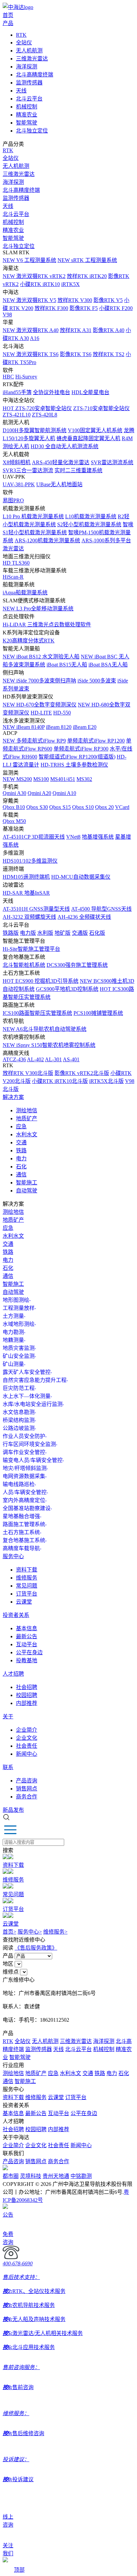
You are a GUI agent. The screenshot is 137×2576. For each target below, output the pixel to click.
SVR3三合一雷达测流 (28, 470)
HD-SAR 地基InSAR (26, 893)
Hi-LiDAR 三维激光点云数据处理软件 (47, 625)
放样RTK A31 (76, 330)
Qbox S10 (83, 807)
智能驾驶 (27, 123)
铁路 (21, 1151)
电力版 (28, 933)
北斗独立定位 (32, 131)
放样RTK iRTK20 (87, 276)
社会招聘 (27, 1687)
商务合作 (27, 1797)
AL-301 (53, 1059)
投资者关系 (16, 1615)
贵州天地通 (56, 2176)
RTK (21, 35)
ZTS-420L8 (45, 415)
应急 (21, 1126)
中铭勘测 (81, 2176)
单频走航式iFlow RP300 (81, 749)
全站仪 (24, 43)
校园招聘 (27, 1695)
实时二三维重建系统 (78, 470)
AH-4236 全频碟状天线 (84, 917)
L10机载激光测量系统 (91, 516)
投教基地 (27, 1660)
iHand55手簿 (17, 392)
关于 (8, 1716)
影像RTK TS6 (76, 354)
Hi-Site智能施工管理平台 (31, 949)
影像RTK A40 (109, 330)
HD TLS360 (16, 563)
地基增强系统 (98, 837)
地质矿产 (27, 1118)
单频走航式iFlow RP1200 (96, 741)
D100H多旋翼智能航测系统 (35, 430)
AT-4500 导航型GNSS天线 (101, 909)
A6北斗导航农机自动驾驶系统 (45, 1029)
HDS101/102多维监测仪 (30, 861)
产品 (8, 23)
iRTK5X (70, 284)
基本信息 (27, 1628)
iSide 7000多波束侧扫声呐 (39, 681)
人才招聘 (13, 1674)
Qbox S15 (60, 807)
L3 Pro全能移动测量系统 (38, 609)
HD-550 (62, 713)
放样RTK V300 (75, 300)
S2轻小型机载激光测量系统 (89, 524)
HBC (8, 377)
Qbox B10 (14, 807)
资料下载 (27, 1570)
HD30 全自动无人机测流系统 (65, 446)
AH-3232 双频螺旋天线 (29, 917)
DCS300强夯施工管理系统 (77, 965)
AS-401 (71, 1059)
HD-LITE (41, 713)
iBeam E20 (85, 727)
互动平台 (27, 1644)
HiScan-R (13, 577)
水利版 (45, 933)
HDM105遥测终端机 (26, 877)
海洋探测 (27, 67)
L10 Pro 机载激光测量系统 (33, 516)
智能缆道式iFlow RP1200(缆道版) (77, 757)
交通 (21, 1142)
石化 (21, 1167)
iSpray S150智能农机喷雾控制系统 (49, 1045)
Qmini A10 (64, 793)
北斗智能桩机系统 (24, 965)
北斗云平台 (29, 99)
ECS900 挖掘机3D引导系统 (41, 981)
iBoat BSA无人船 (108, 665)
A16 (35, 338)
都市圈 (11, 2176)
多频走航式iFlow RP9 (34, 741)
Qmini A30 (14, 793)
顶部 (19, 2570)
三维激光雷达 (32, 59)
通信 (21, 1175)
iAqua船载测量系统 (25, 593)
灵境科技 (31, 2176)
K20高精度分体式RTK (29, 641)
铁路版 (11, 933)
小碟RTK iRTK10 (40, 284)
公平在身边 (29, 1652)
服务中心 (13, 1556)
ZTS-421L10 (17, 415)
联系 (8, 1767)
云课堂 (24, 1602)
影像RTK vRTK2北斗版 (82, 1073)
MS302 (84, 779)
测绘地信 (27, 1110)
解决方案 (13, 1097)
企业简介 (27, 1730)
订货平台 (27, 1594)
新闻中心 (27, 1754)
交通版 (80, 933)
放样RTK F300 (51, 308)
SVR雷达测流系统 (112, 462)
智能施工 (27, 1183)
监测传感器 (29, 83)
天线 (21, 91)
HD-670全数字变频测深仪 (40, 705)
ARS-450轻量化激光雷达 (61, 462)
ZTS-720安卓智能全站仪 (37, 408)
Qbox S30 (37, 807)
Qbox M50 (14, 821)
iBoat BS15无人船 (67, 665)
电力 (21, 1159)
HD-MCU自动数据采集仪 (81, 877)
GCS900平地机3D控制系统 (67, 989)
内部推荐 (27, 1703)
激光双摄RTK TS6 (31, 354)
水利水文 (27, 1134)
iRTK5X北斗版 (106, 1081)
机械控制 (27, 107)
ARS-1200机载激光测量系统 (47, 540)
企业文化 (27, 1738)
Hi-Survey (26, 377)
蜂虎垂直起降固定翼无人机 (88, 438)
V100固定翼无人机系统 (95, 430)
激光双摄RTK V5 (29, 300)
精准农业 (27, 115)
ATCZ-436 (14, 1059)
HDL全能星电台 (90, 392)
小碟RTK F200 (116, 308)
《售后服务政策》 (36, 1948)
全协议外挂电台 (52, 392)
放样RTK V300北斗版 (28, 1073)
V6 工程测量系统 (29, 260)
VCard (122, 807)
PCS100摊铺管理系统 (98, 1013)
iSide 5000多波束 (97, 681)
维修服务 (27, 1578)
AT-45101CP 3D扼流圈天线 (34, 837)
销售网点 (27, 1789)
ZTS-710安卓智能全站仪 (101, 408)
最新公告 (27, 1636)
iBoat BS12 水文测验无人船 (41, 657)
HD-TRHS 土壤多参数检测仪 (74, 765)
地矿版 (63, 933)
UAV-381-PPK (19, 484)
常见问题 (27, 1586)
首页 (8, 15)
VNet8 (73, 837)
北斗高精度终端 (35, 75)
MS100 (41, 779)
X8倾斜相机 (17, 462)
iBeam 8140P (24, 727)
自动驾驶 (27, 1191)
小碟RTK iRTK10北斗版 (60, 1081)
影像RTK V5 (108, 300)
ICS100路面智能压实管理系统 (37, 1013)
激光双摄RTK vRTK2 (34, 276)
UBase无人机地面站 (59, 484)
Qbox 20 (104, 807)
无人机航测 (29, 51)
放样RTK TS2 (109, 354)
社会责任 (27, 1746)
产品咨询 (27, 1781)
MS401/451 (63, 779)
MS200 (17, 779)
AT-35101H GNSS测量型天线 (36, 909)
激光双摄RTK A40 (31, 330)
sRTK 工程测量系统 (87, 260)
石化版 (97, 933)
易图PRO (13, 500)
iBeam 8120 (59, 727)
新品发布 (13, 1810)
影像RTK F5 (84, 308)
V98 (7, 315)
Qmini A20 (39, 793)
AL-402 (35, 1059)
